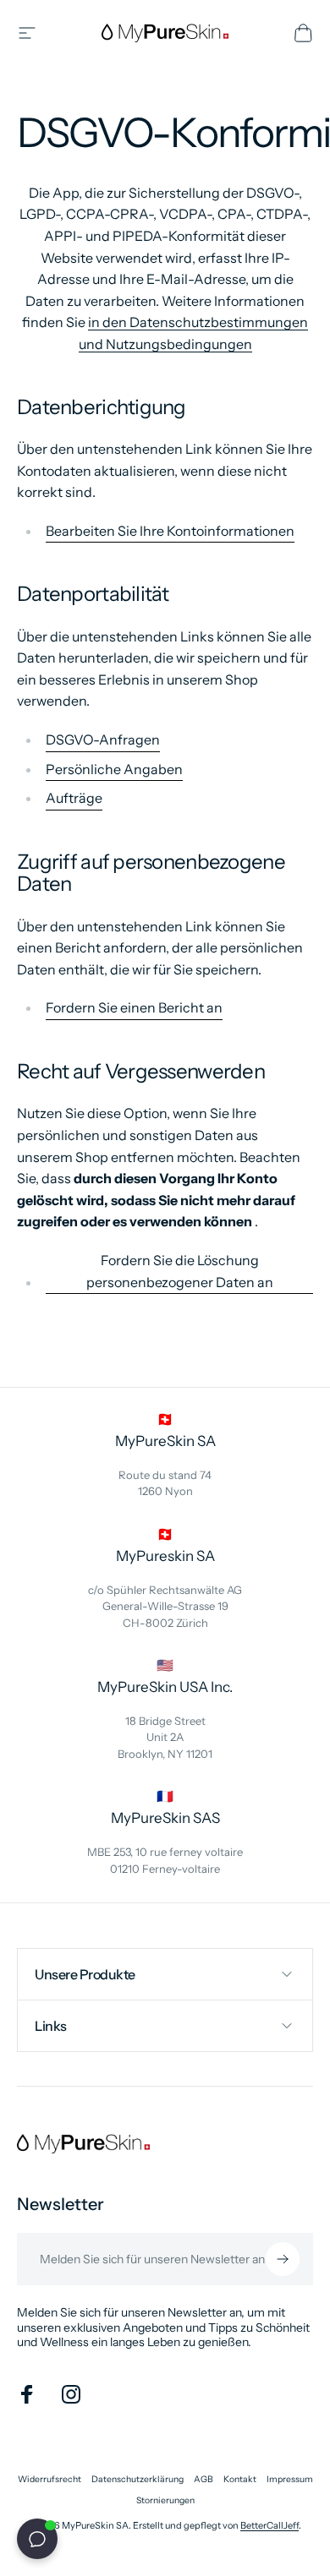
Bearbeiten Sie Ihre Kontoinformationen (170, 531)
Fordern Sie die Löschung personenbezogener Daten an (180, 1271)
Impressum (290, 2479)
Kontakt (240, 2479)
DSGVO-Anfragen (103, 740)
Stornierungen (165, 2500)
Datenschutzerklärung (137, 2479)
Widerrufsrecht (49, 2479)
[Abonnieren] (283, 2259)
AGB (203, 2479)
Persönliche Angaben (114, 769)
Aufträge (74, 798)
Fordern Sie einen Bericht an (134, 1007)
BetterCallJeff (269, 2525)
